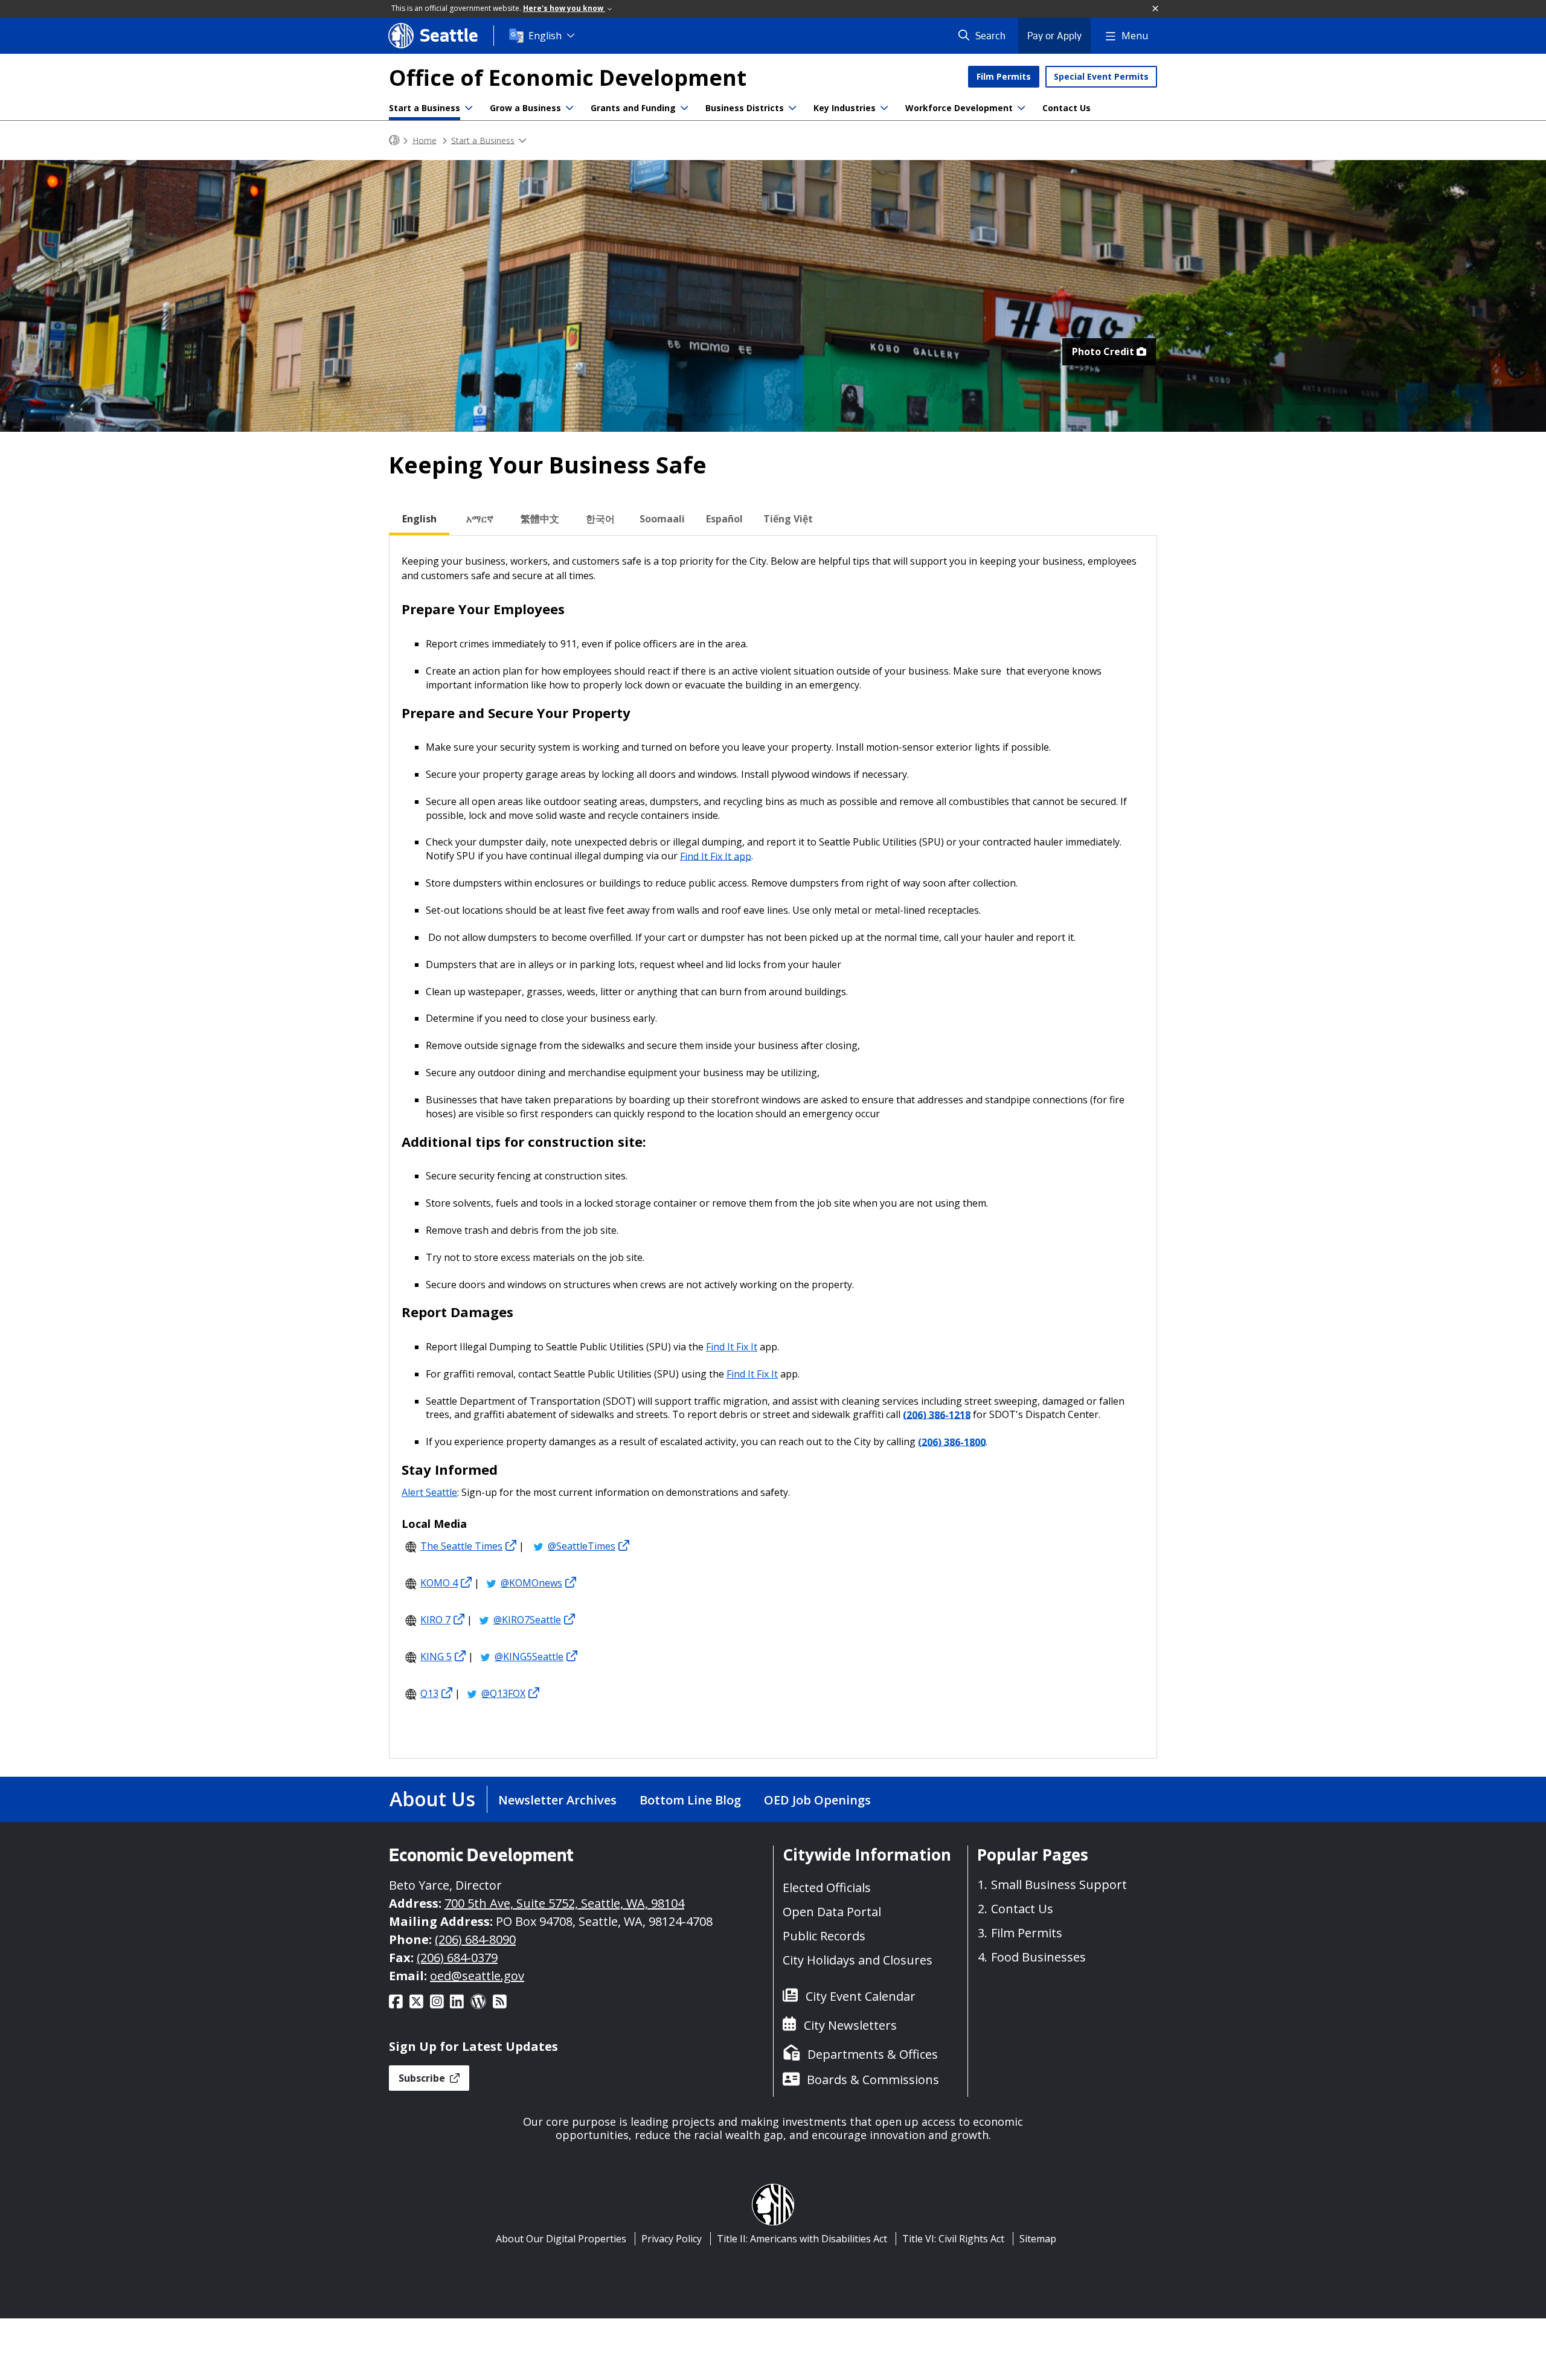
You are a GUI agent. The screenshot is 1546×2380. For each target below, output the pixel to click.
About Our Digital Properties (561, 2239)
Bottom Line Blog (690, 1800)
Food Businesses (1038, 1957)
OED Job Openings (817, 1800)
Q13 (429, 1693)
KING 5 (436, 1657)
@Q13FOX (503, 1693)
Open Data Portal (832, 1912)
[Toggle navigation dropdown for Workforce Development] (1021, 108)
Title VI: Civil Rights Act (953, 2239)
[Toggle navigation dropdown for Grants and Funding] (684, 108)
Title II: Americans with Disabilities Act (802, 2239)
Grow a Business (525, 108)
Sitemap (1038, 2239)
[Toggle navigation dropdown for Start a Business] (469, 108)
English (545, 36)
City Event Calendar (861, 1996)
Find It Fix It (732, 1347)
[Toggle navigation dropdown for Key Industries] (884, 108)
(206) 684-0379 (457, 1958)
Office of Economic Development (568, 78)
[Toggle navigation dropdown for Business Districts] (792, 108)
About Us (432, 1799)
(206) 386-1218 (937, 1414)
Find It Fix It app (716, 856)
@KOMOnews (531, 1583)
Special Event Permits (1101, 76)
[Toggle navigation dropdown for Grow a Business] (569, 108)
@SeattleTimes (582, 1546)
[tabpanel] (773, 1147)
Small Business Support (1059, 1884)
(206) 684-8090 (475, 1939)
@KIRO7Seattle (527, 1620)
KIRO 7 (435, 1620)
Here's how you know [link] (564, 8)
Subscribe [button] (423, 2078)
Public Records (824, 1936)
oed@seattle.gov (477, 1976)
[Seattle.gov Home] (394, 140)
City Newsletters (850, 2025)
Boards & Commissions (873, 2080)
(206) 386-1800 (952, 1442)
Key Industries (845, 108)
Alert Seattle (429, 1492)
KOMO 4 (439, 1583)
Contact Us (1066, 108)
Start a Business (425, 108)
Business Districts (745, 108)
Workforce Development (959, 108)
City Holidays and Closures (858, 1960)
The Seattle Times (461, 1546)
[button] (1156, 9)
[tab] (419, 519)
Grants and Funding (633, 108)
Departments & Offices (873, 2054)
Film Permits (1004, 76)
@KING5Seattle (529, 1657)
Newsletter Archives (557, 1800)
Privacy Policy (672, 2239)
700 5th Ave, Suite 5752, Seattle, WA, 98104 (564, 1903)
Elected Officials (827, 1888)
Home (425, 140)
